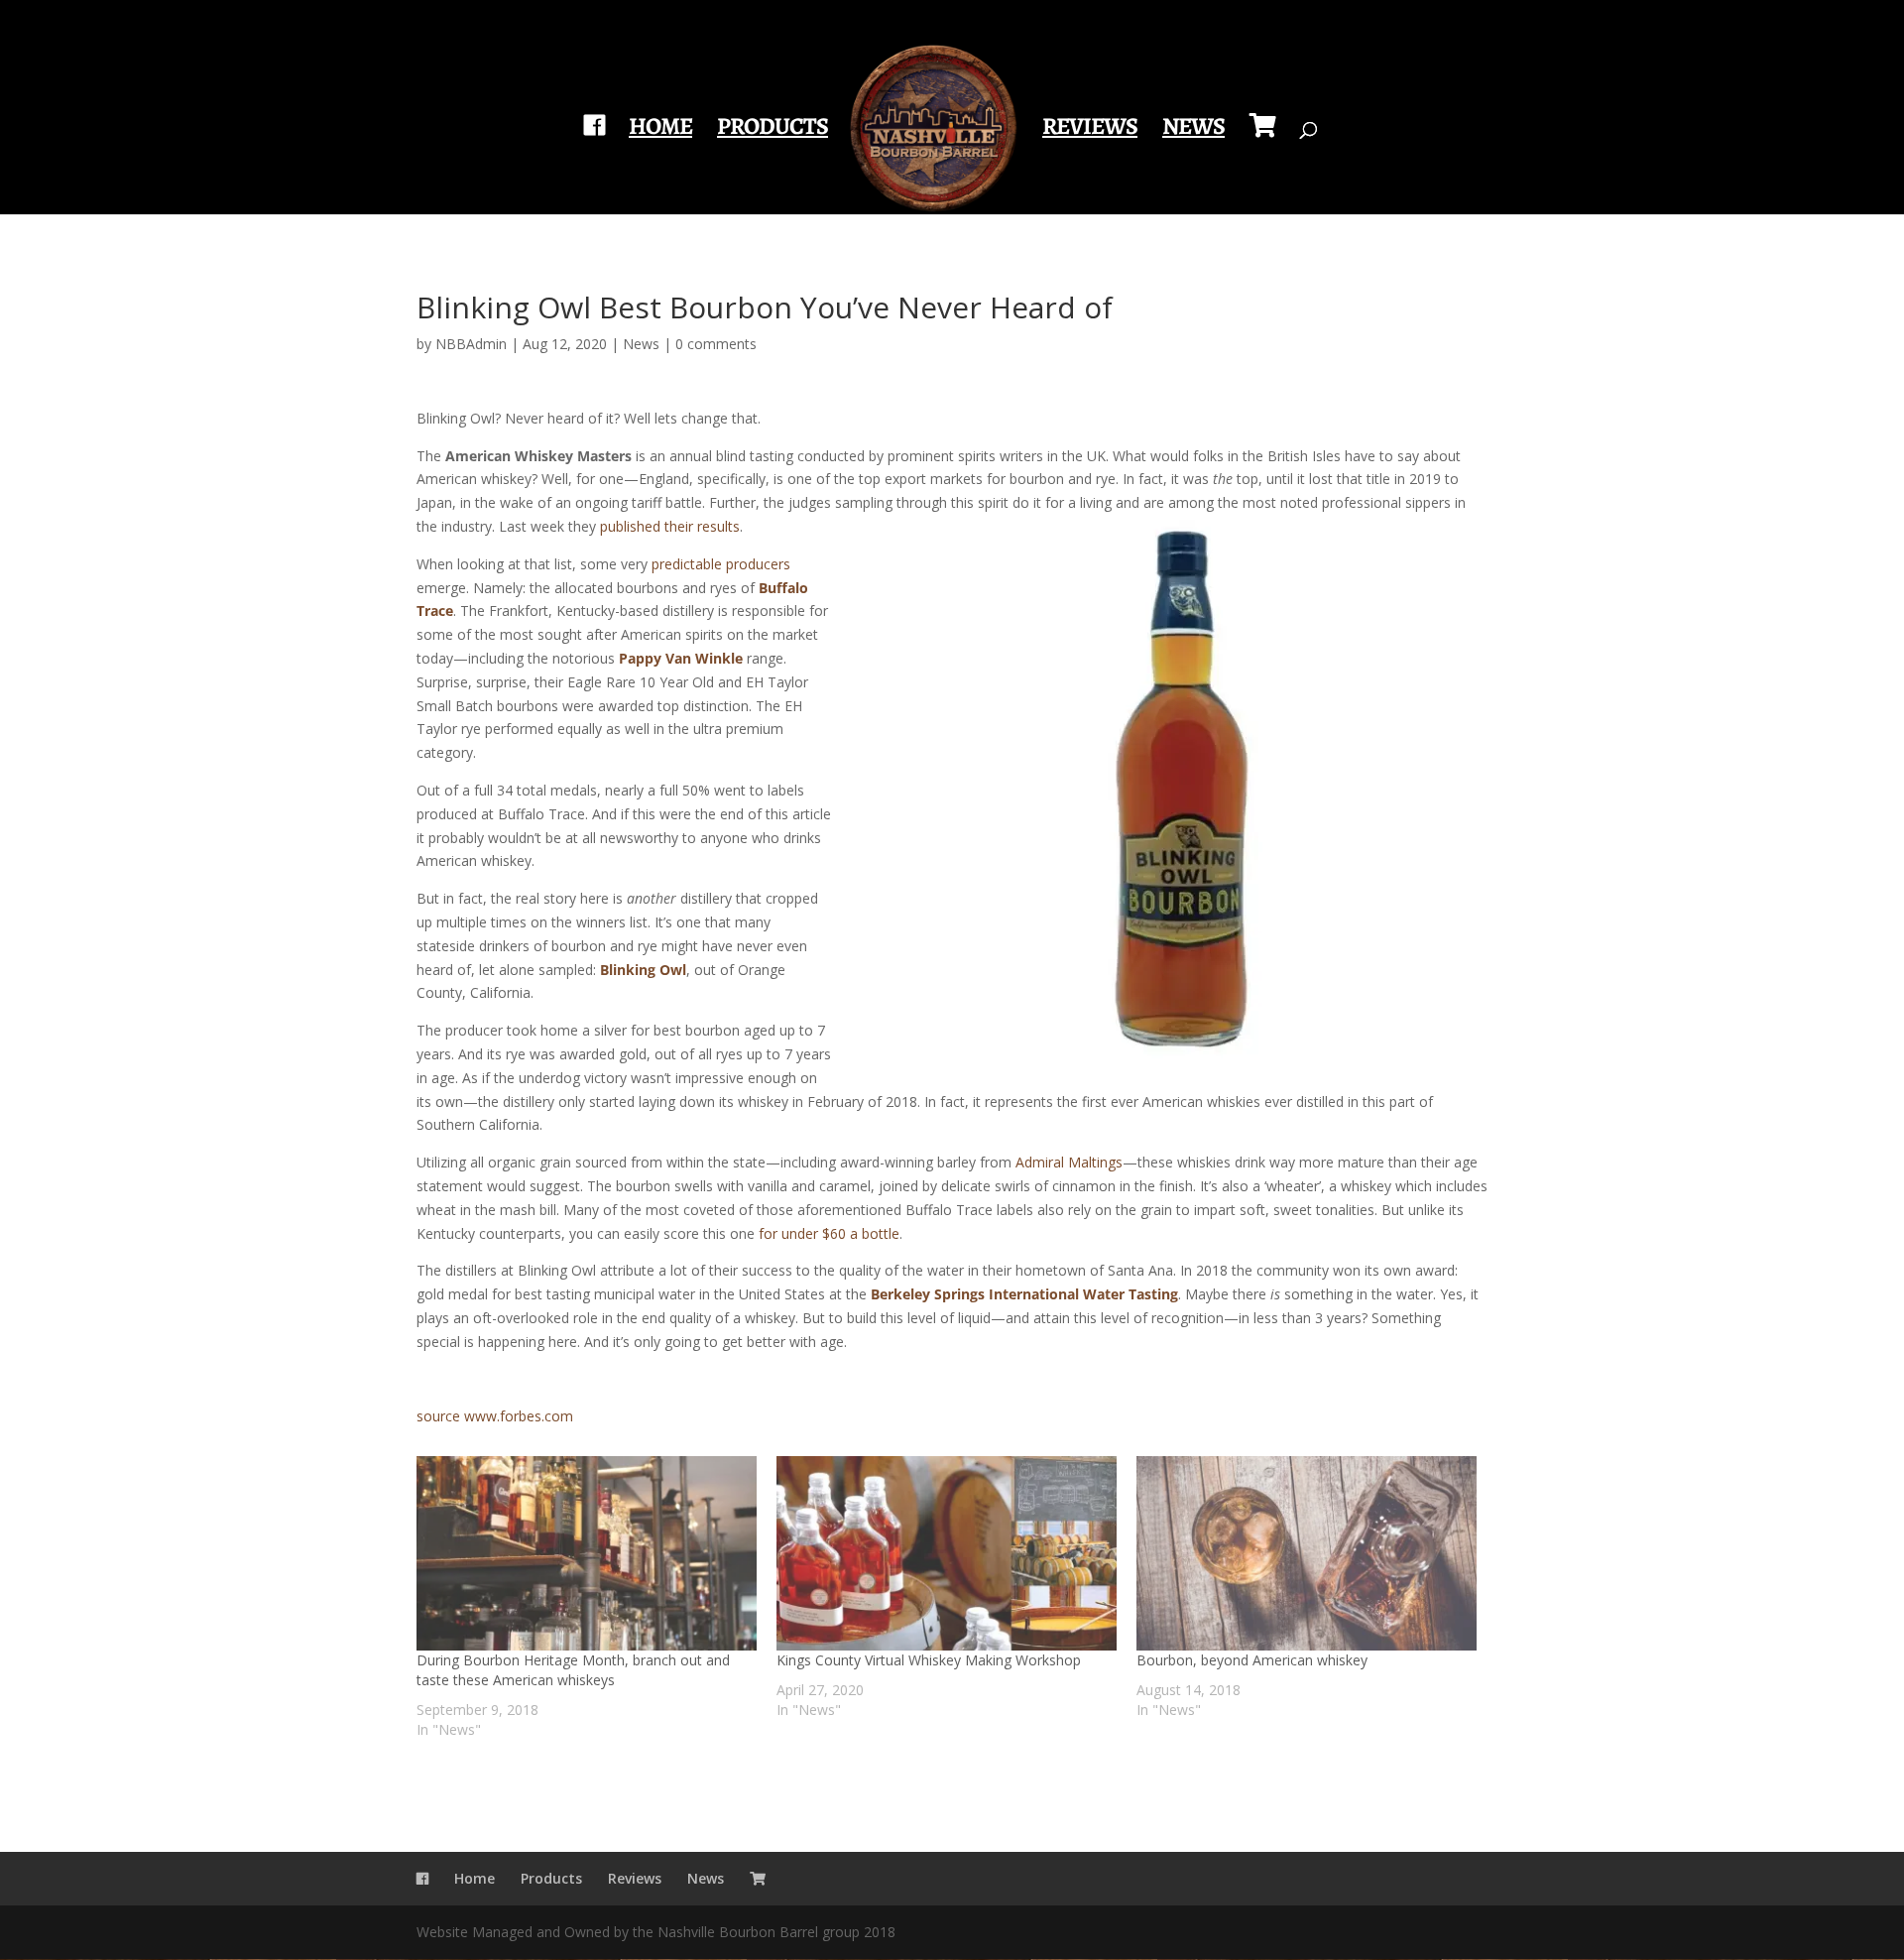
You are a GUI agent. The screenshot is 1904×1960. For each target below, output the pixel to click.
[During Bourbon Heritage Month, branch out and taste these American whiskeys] (587, 1553)
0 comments (716, 344)
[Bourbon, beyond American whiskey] (1307, 1553)
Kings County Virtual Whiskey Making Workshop (929, 1660)
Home (660, 130)
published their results (670, 526)
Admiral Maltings (1069, 1162)
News (1193, 130)
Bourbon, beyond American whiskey (1252, 1660)
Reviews (1090, 130)
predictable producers (721, 564)
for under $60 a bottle (829, 1233)
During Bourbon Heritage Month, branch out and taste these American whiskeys (573, 1670)
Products (773, 130)
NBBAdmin (471, 344)
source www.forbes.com (495, 1416)
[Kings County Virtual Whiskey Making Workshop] (947, 1553)
